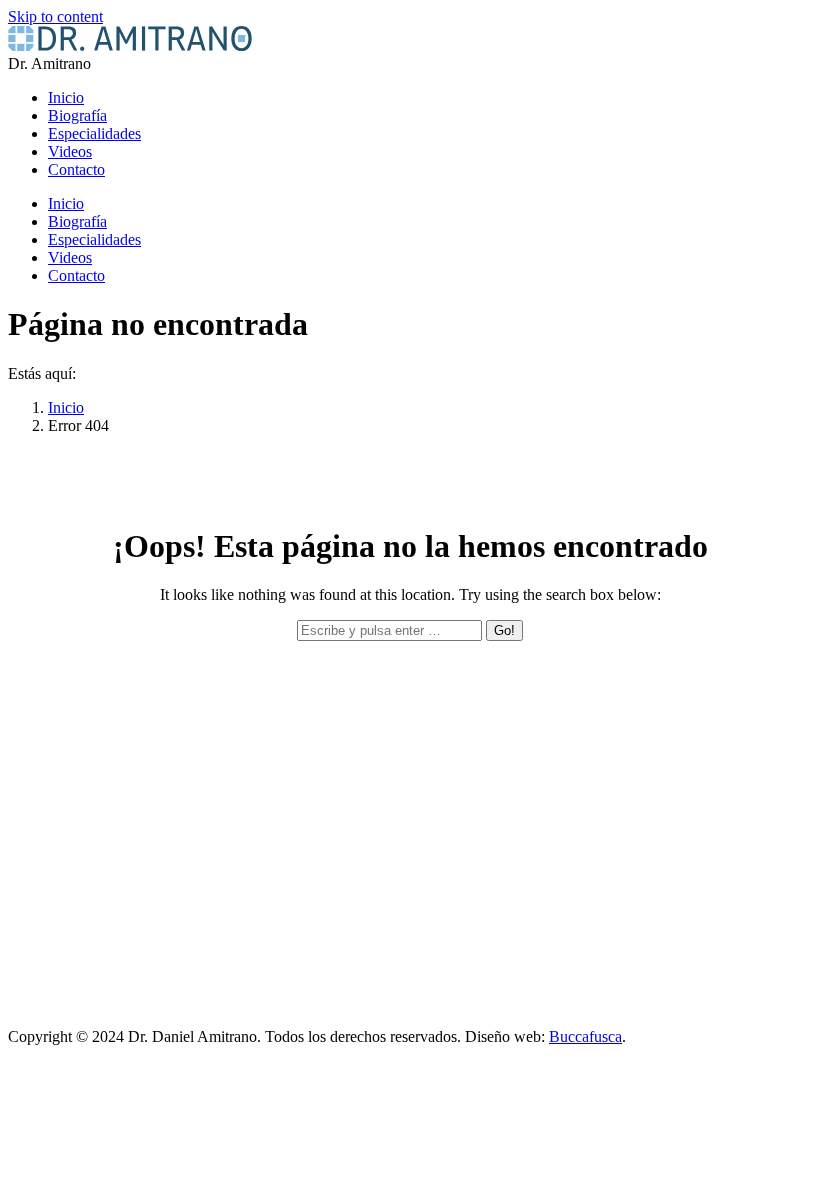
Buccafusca (585, 1036)
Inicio (66, 407)
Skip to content (55, 16)
